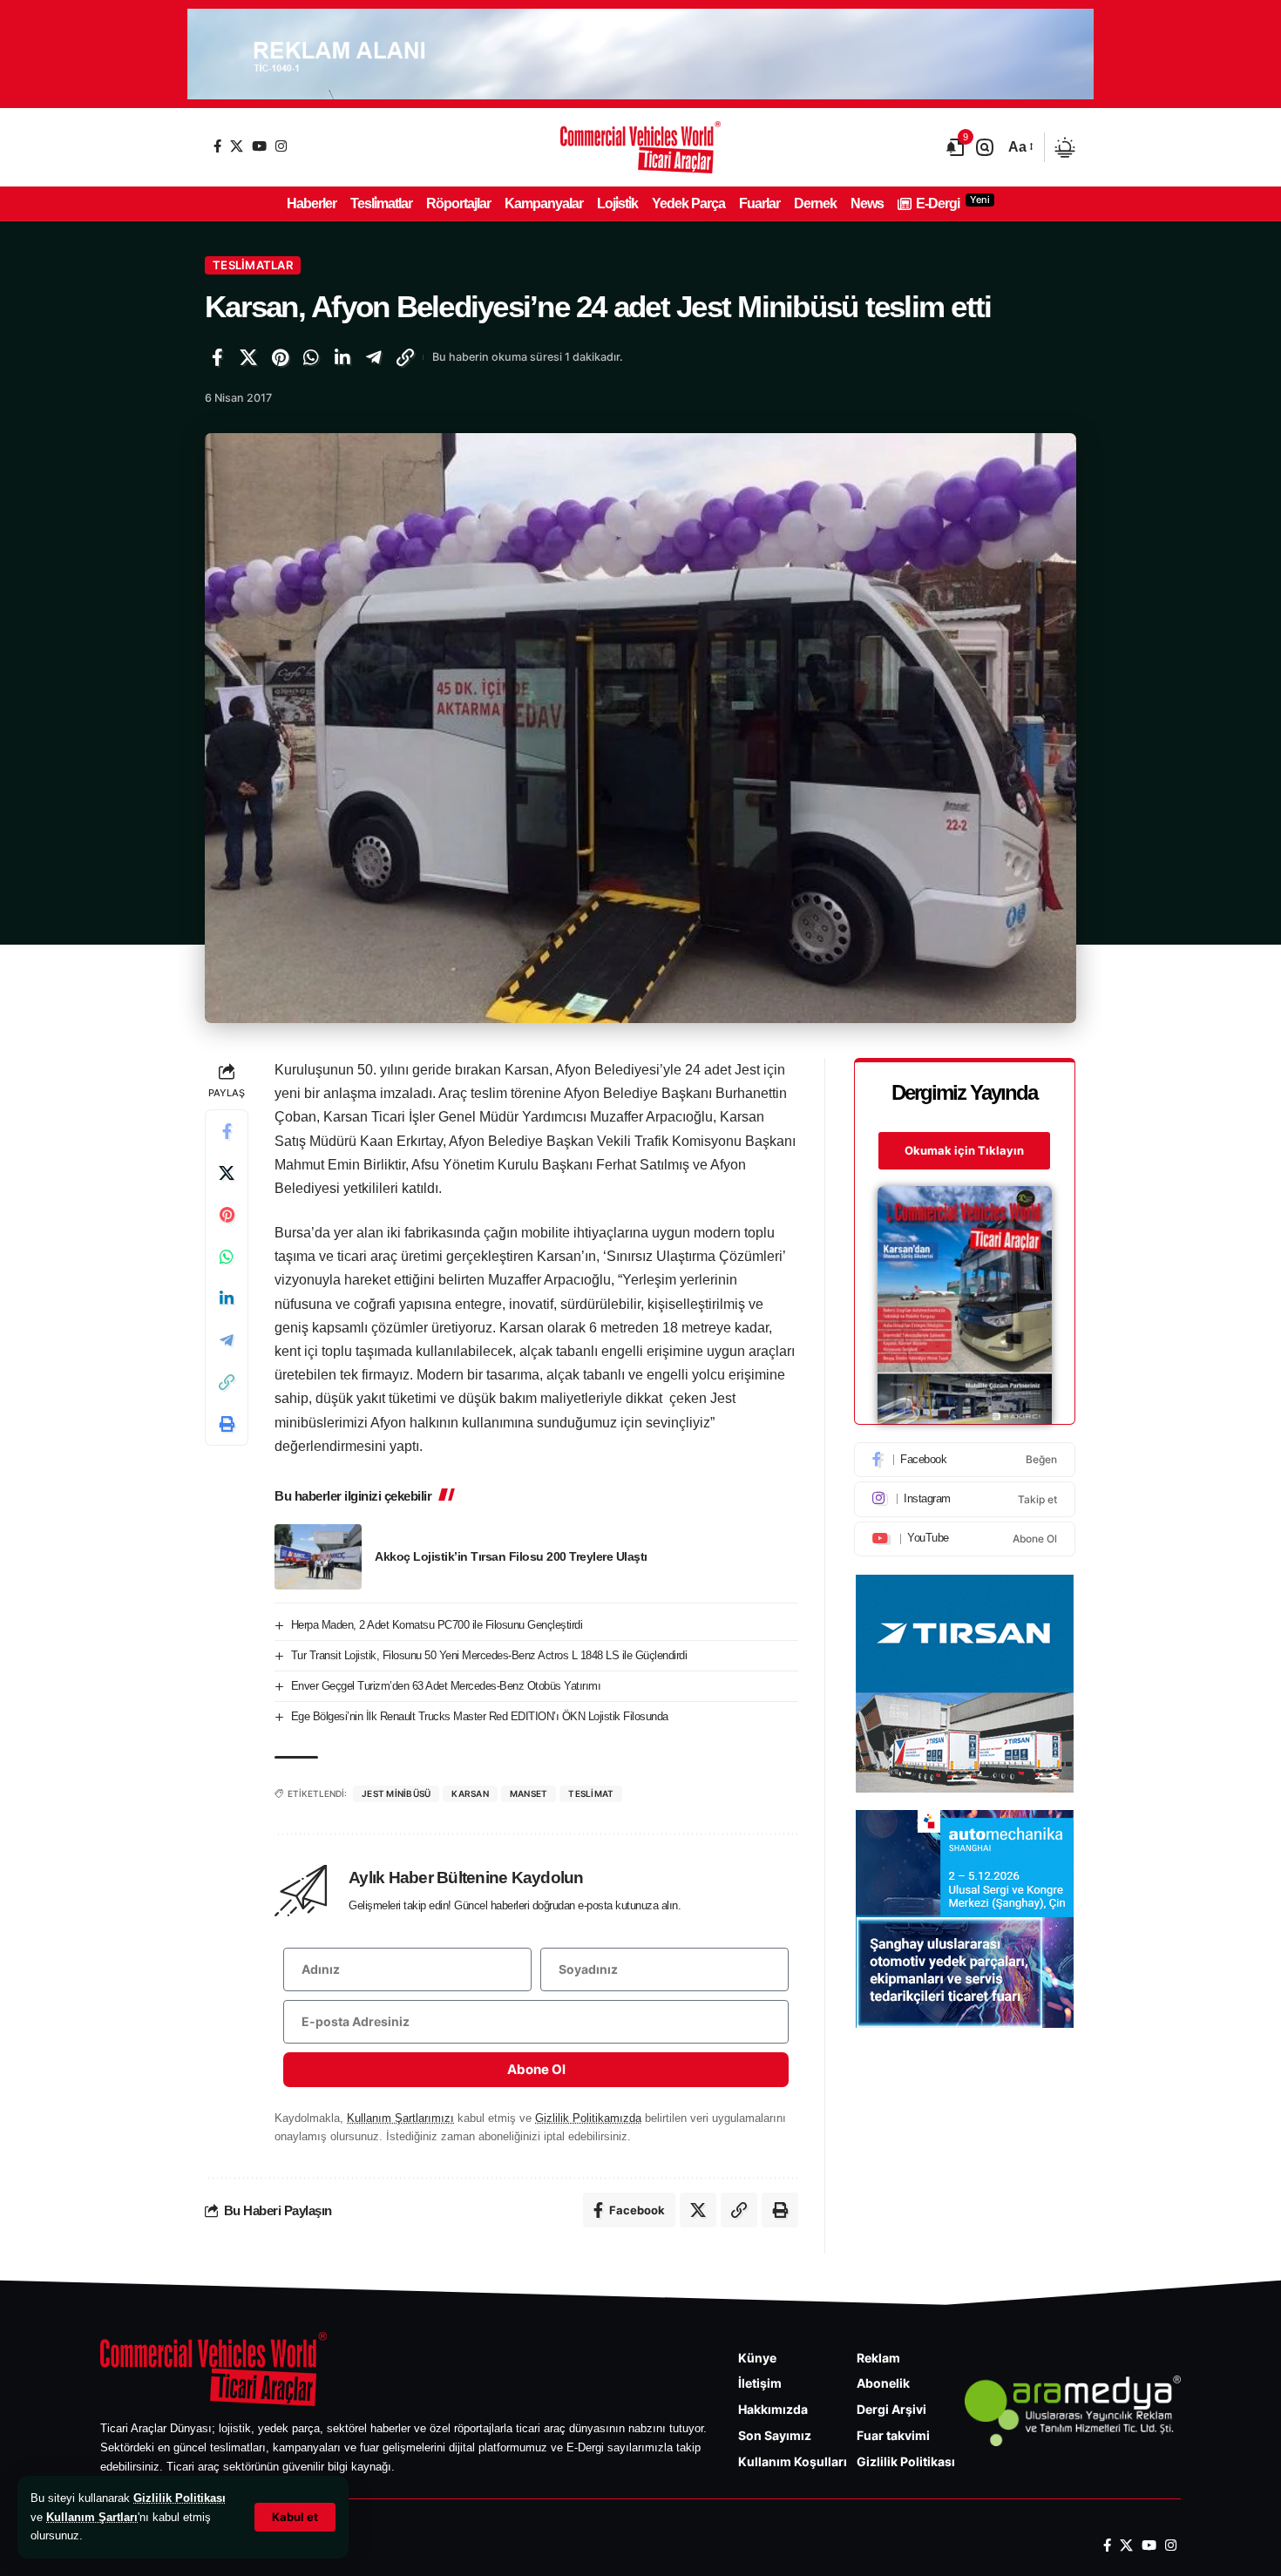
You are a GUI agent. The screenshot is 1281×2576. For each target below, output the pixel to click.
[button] (295, 2517)
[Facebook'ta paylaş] (217, 357)
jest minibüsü (396, 1793)
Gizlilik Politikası (180, 2498)
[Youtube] (965, 1539)
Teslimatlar (253, 265)
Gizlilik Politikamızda (588, 2118)
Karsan (470, 1793)
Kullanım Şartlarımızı (400, 2118)
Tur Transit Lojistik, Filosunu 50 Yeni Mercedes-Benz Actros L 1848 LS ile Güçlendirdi (489, 1655)
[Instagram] (281, 146)
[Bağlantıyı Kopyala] (405, 357)
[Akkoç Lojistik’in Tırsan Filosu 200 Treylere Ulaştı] (318, 1557)
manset (529, 1793)
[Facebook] (217, 146)
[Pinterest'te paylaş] (280, 357)
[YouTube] (259, 146)
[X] (237, 146)
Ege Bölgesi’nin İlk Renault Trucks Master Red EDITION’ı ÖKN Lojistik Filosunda (480, 1716)
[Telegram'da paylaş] (374, 357)
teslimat (591, 1793)
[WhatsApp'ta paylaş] (311, 357)
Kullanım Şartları (92, 2517)
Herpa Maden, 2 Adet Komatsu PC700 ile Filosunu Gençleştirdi (437, 1625)
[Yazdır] (227, 1424)
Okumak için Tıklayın (964, 1150)
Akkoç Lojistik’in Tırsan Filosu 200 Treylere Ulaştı (511, 1556)
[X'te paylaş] (248, 357)
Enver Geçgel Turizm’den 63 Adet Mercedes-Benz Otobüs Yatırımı (446, 1686)
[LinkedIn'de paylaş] (342, 357)
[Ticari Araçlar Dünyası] (640, 147)
